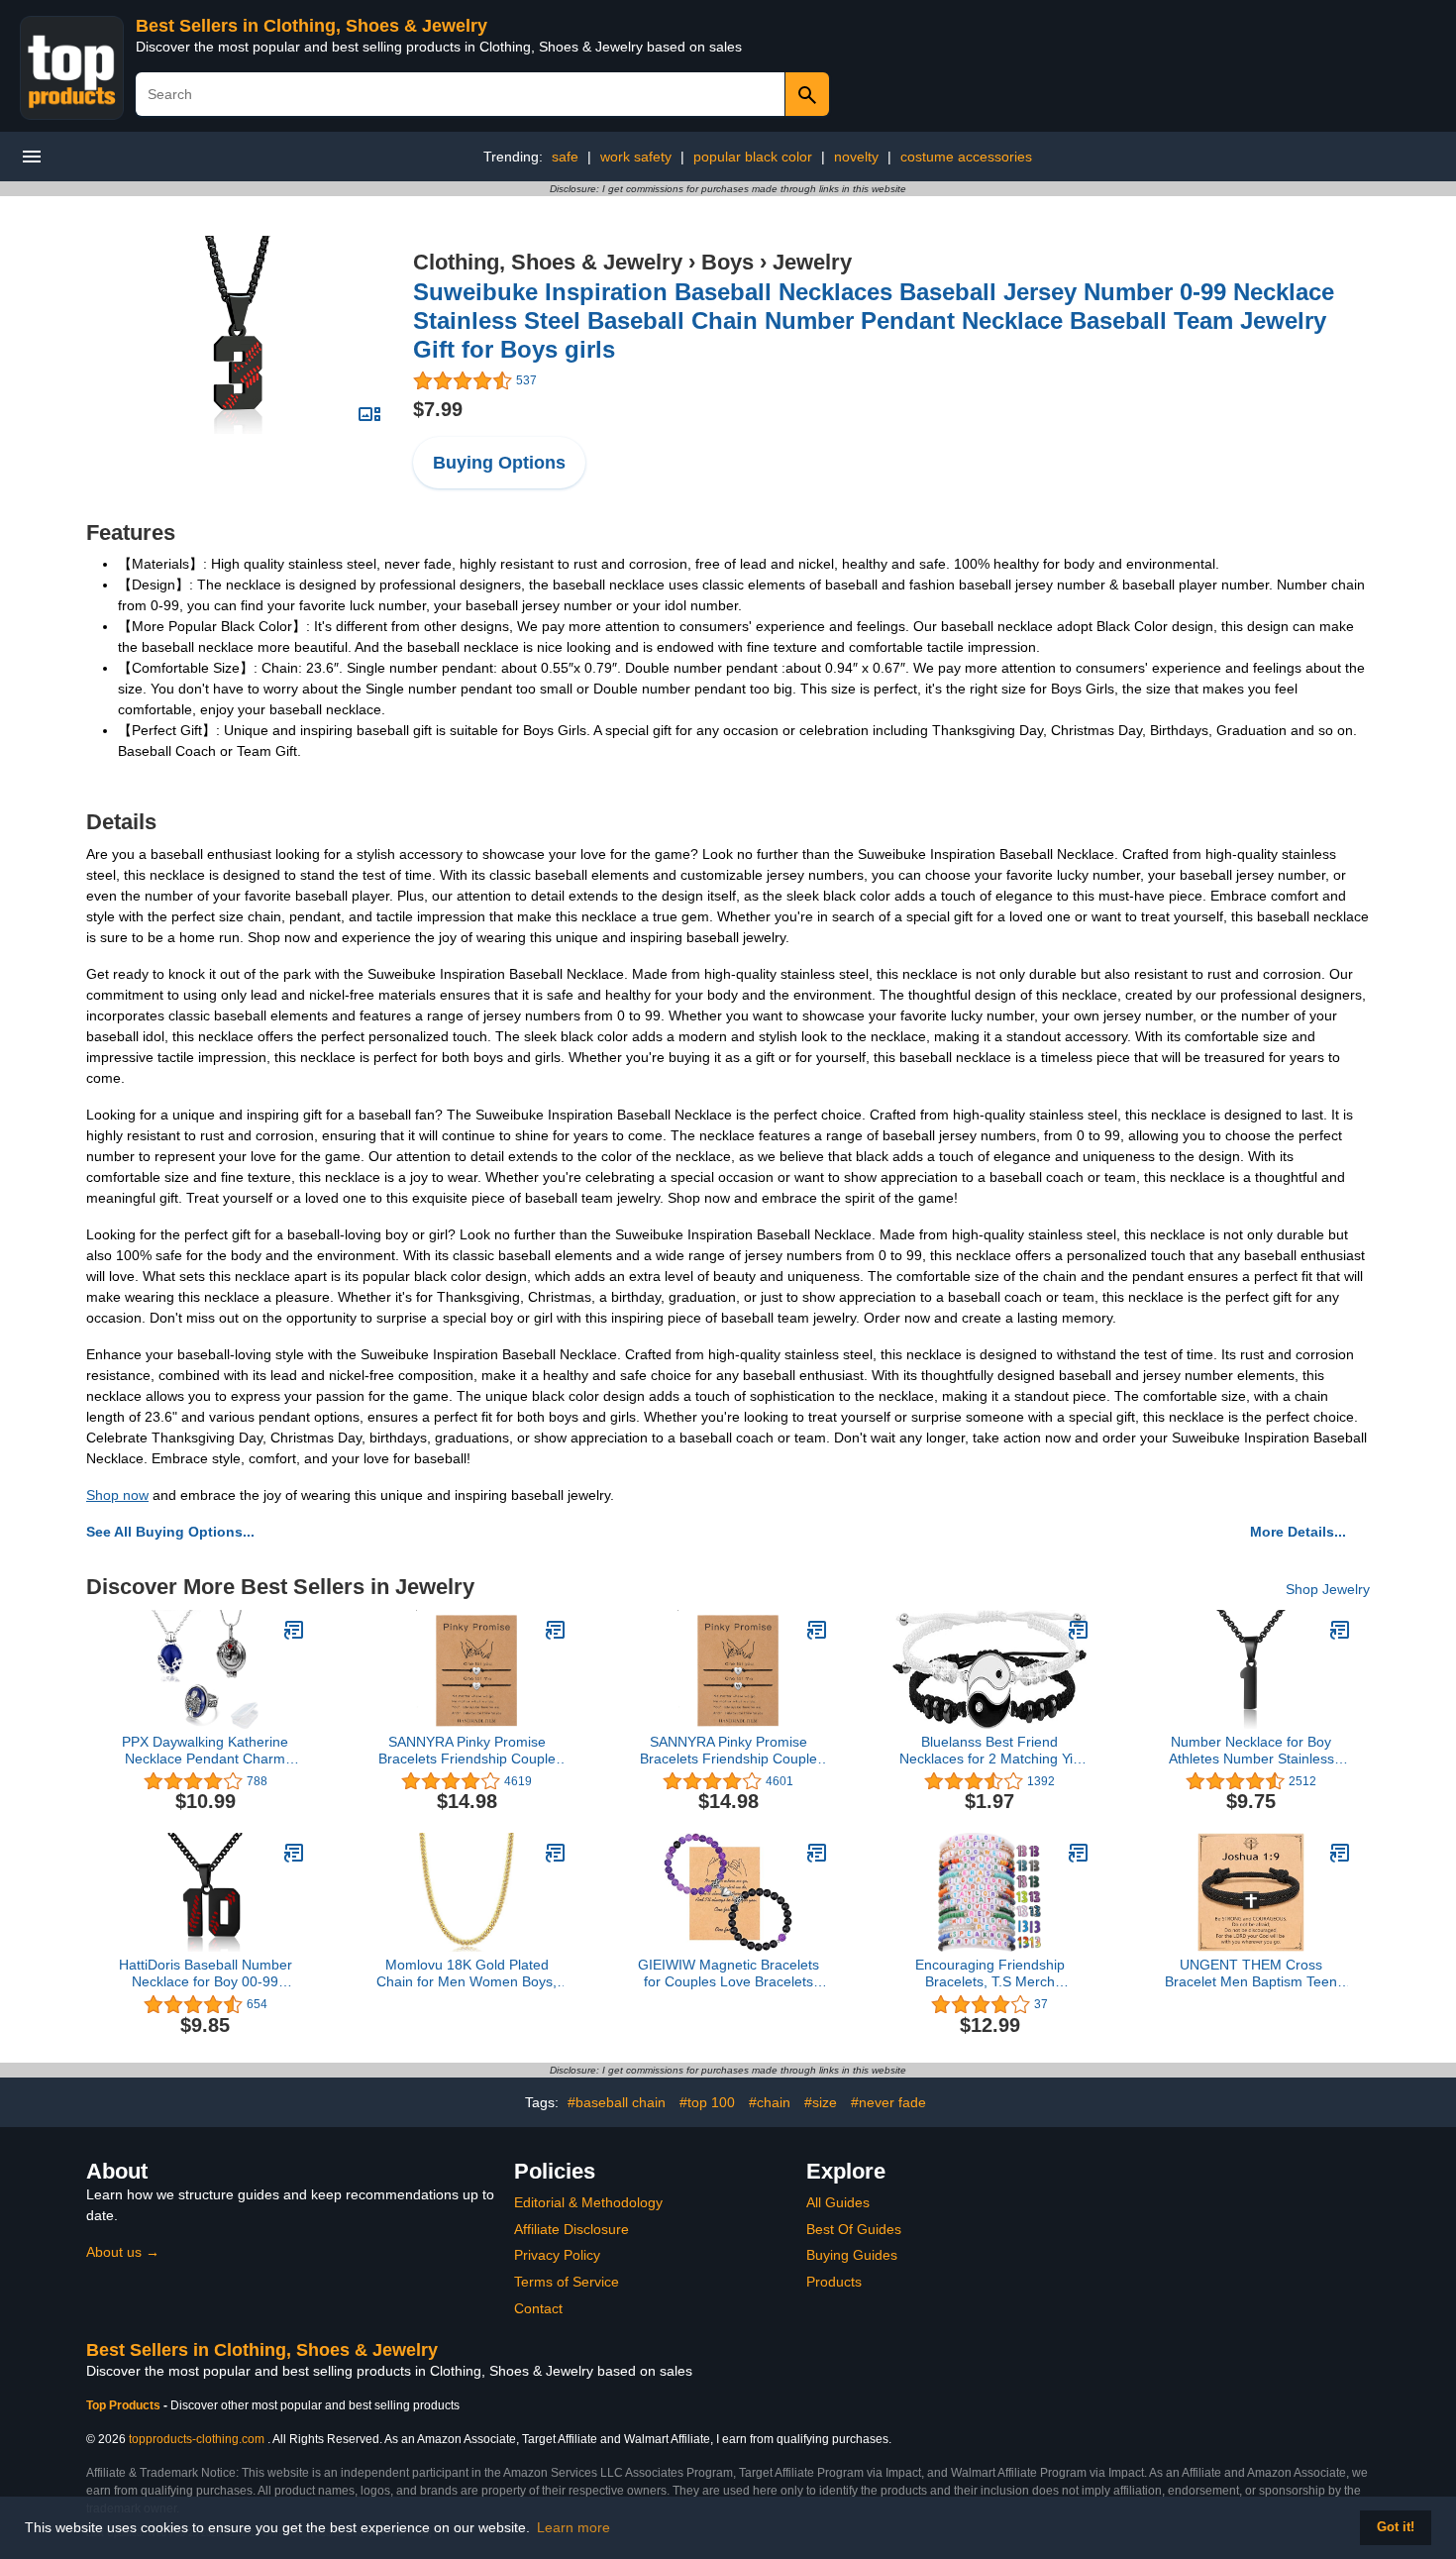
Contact (538, 2308)
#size (821, 2102)
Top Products (125, 2405)
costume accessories (966, 157)
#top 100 (707, 2102)
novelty (856, 157)
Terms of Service (567, 2282)
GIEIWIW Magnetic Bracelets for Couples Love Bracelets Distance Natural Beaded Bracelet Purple (728, 1973)
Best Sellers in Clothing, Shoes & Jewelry (312, 26)
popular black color (753, 157)
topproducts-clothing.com (197, 2439)
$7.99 (438, 409)
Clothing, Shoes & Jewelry (548, 262)
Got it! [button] (1396, 2527)
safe (565, 157)
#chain (770, 2102)
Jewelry (812, 262)
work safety (636, 157)
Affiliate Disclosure (572, 2229)
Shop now (117, 1495)
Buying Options (499, 463)
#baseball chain (617, 2102)
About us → (123, 2252)
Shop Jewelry (1328, 1589)
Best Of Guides (854, 2229)
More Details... (1298, 1532)
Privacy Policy (557, 2255)
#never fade (888, 2102)
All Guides (838, 2202)
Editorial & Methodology (588, 2202)
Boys (728, 262)
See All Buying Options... (170, 1532)
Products (834, 2282)
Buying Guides (852, 2255)
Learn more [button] (573, 2527)
